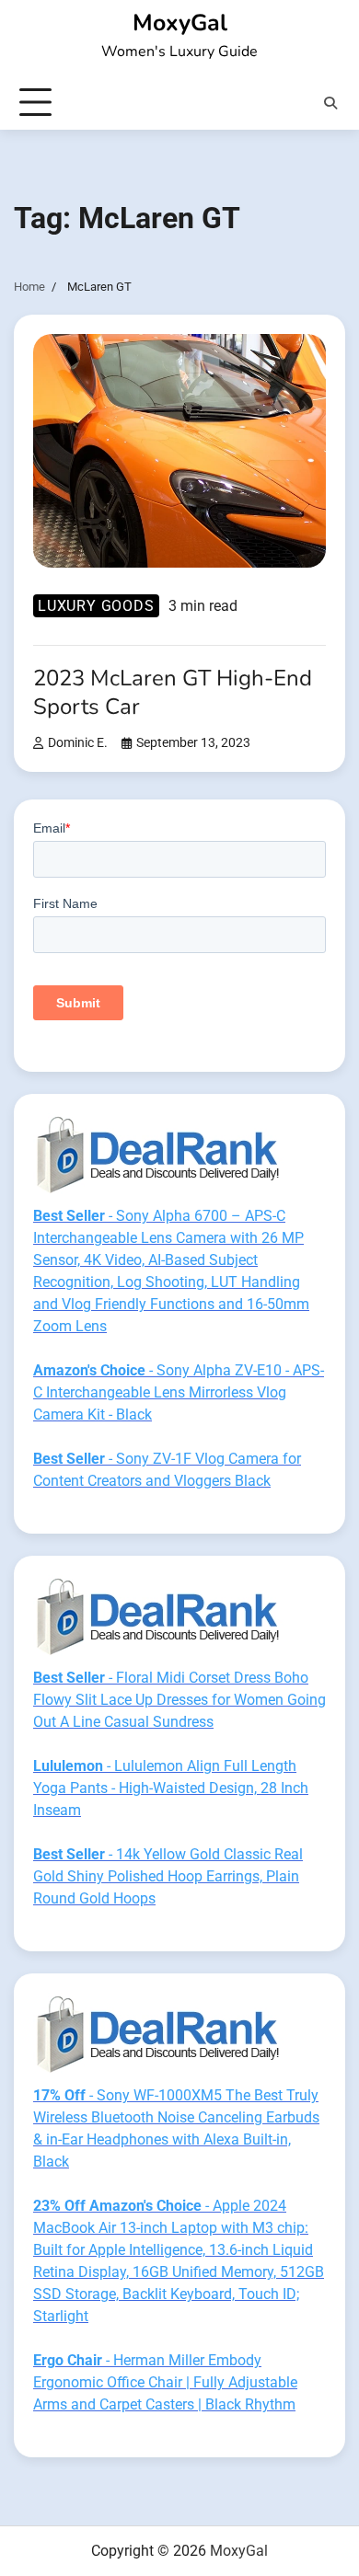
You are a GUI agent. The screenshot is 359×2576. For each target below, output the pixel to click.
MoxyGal (180, 23)
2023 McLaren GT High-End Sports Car (173, 692)
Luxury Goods (96, 606)
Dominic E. (78, 743)
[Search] (330, 103)
